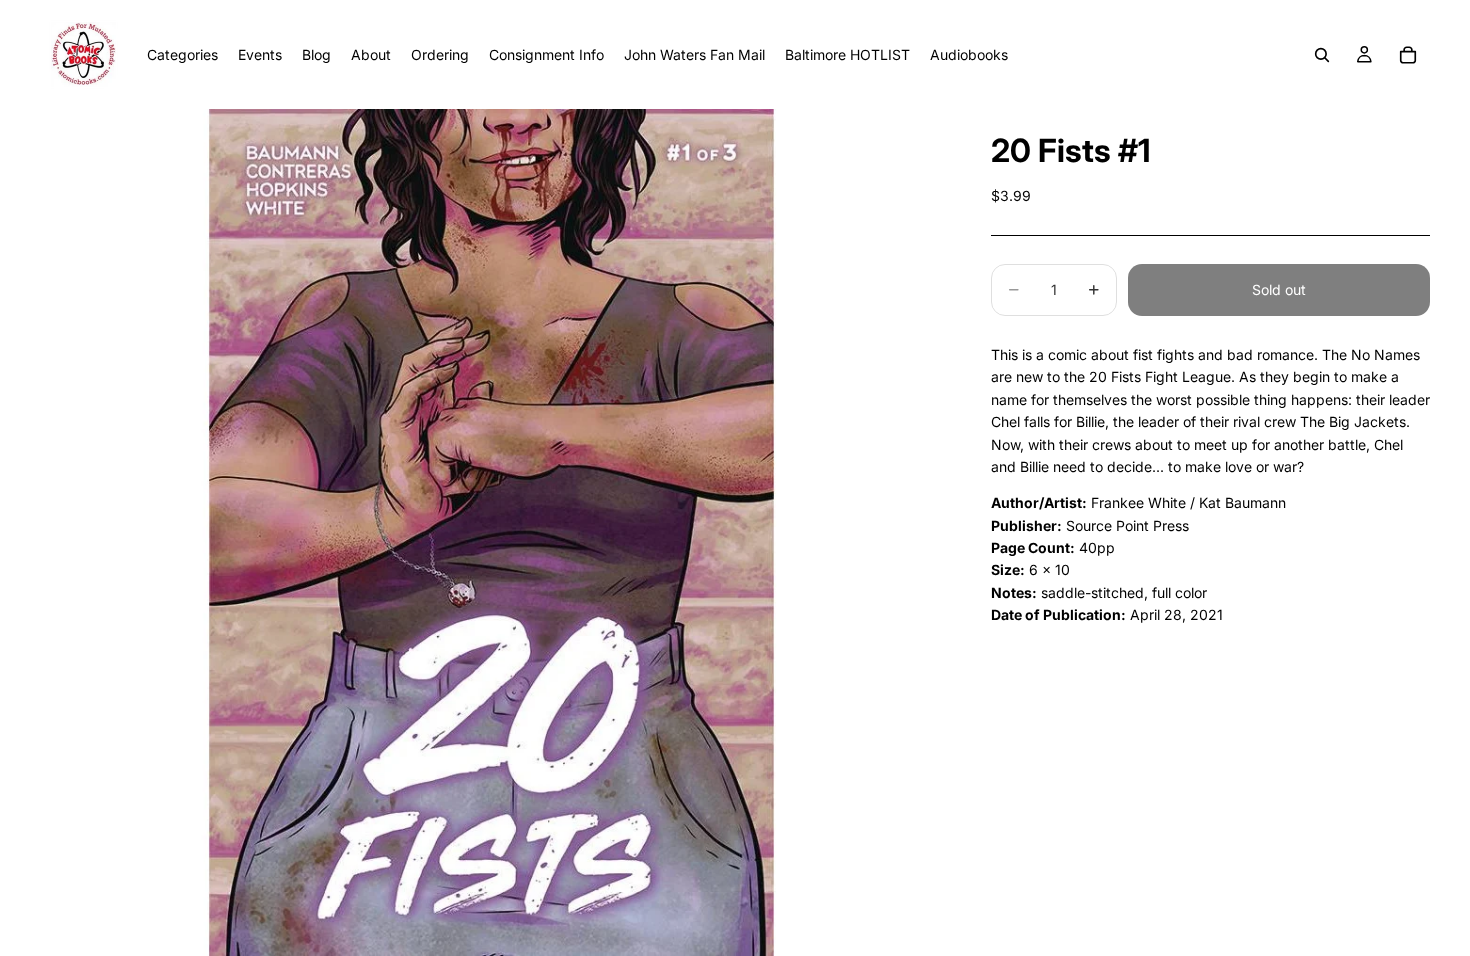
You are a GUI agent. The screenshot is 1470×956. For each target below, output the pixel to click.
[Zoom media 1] (491, 532)
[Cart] (1408, 55)
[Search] (1322, 55)
